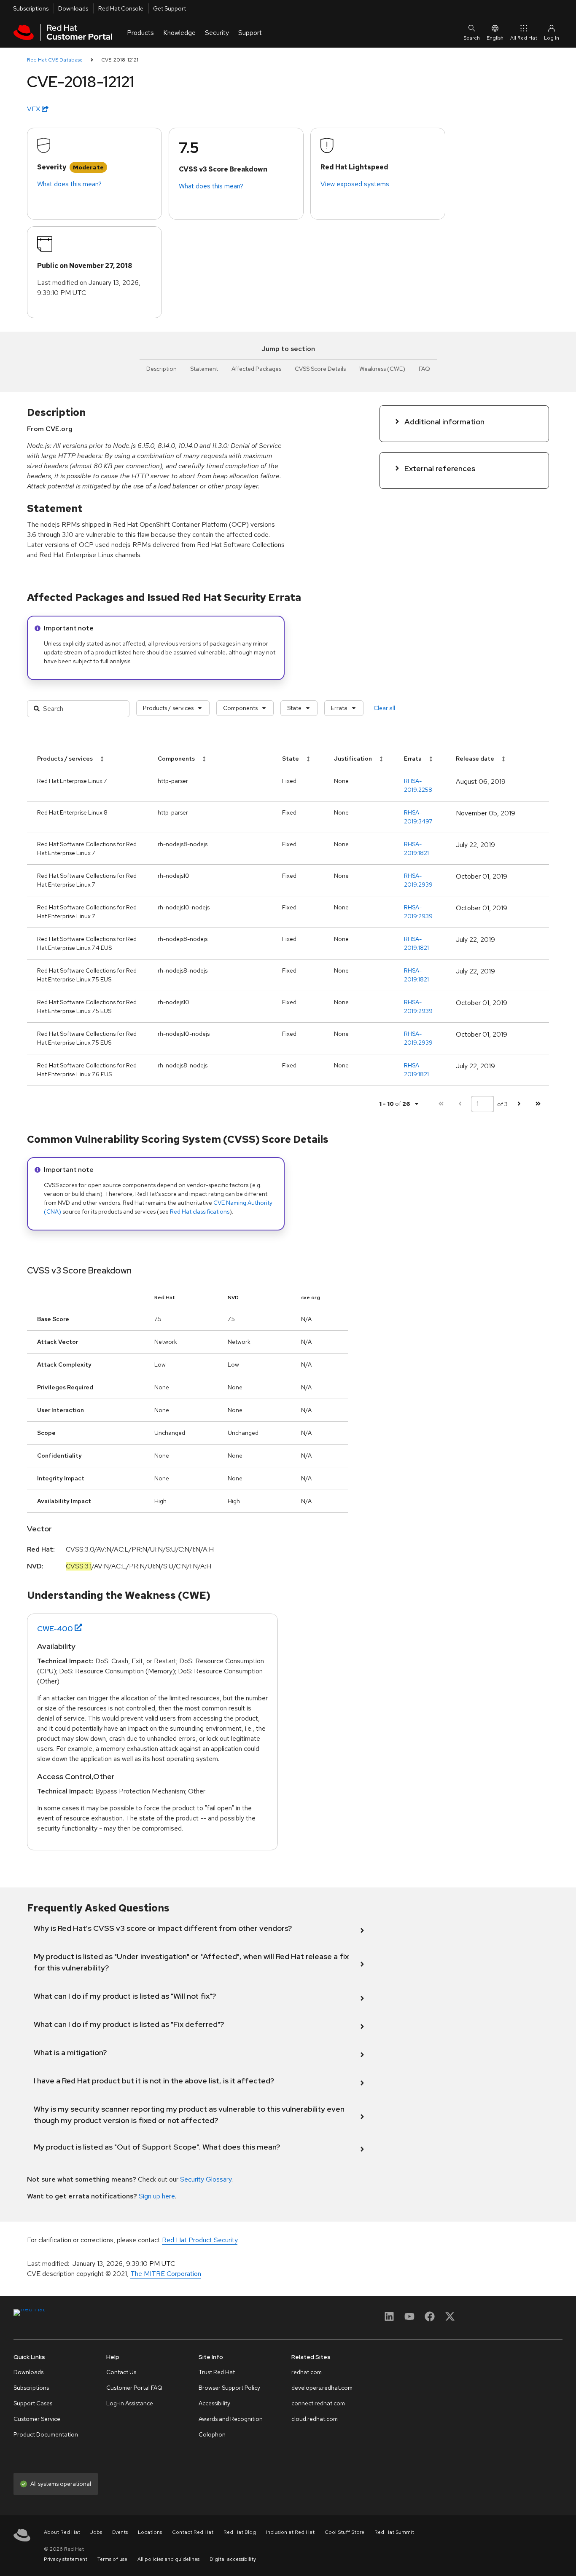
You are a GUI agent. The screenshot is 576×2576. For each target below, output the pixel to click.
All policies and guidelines (168, 2559)
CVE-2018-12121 (120, 60)
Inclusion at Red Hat (290, 2532)
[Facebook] (430, 2319)
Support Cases (33, 2403)
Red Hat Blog (240, 2532)
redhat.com (307, 2372)
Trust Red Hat (217, 2372)
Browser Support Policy (229, 2388)
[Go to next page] (519, 1104)
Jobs (96, 2532)
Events (120, 2532)
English (495, 38)
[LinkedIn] (389, 2319)
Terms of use (112, 2559)
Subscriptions (31, 8)
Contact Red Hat (193, 2532)
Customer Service (37, 2419)
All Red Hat (524, 38)
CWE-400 (55, 1628)
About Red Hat (62, 2532)
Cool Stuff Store (345, 2532)
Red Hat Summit (394, 2532)
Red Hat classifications (200, 1212)
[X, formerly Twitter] (450, 2319)
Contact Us (121, 2372)
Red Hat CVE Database (55, 60)
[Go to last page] (538, 1104)
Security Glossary (206, 2179)
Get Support (170, 8)
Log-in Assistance (130, 2403)
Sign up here (157, 2196)
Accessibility (214, 2403)
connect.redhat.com (318, 2403)
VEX (34, 109)
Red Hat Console (121, 8)
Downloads (73, 8)
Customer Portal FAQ (134, 2388)
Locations (150, 2532)
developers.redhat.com (322, 2388)
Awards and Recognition (231, 2419)
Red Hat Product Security (200, 2240)
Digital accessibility (233, 2559)
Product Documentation (46, 2434)
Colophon (212, 2434)
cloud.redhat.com (315, 2419)
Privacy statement (66, 2559)
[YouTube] (409, 2319)
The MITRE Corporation (166, 2274)
